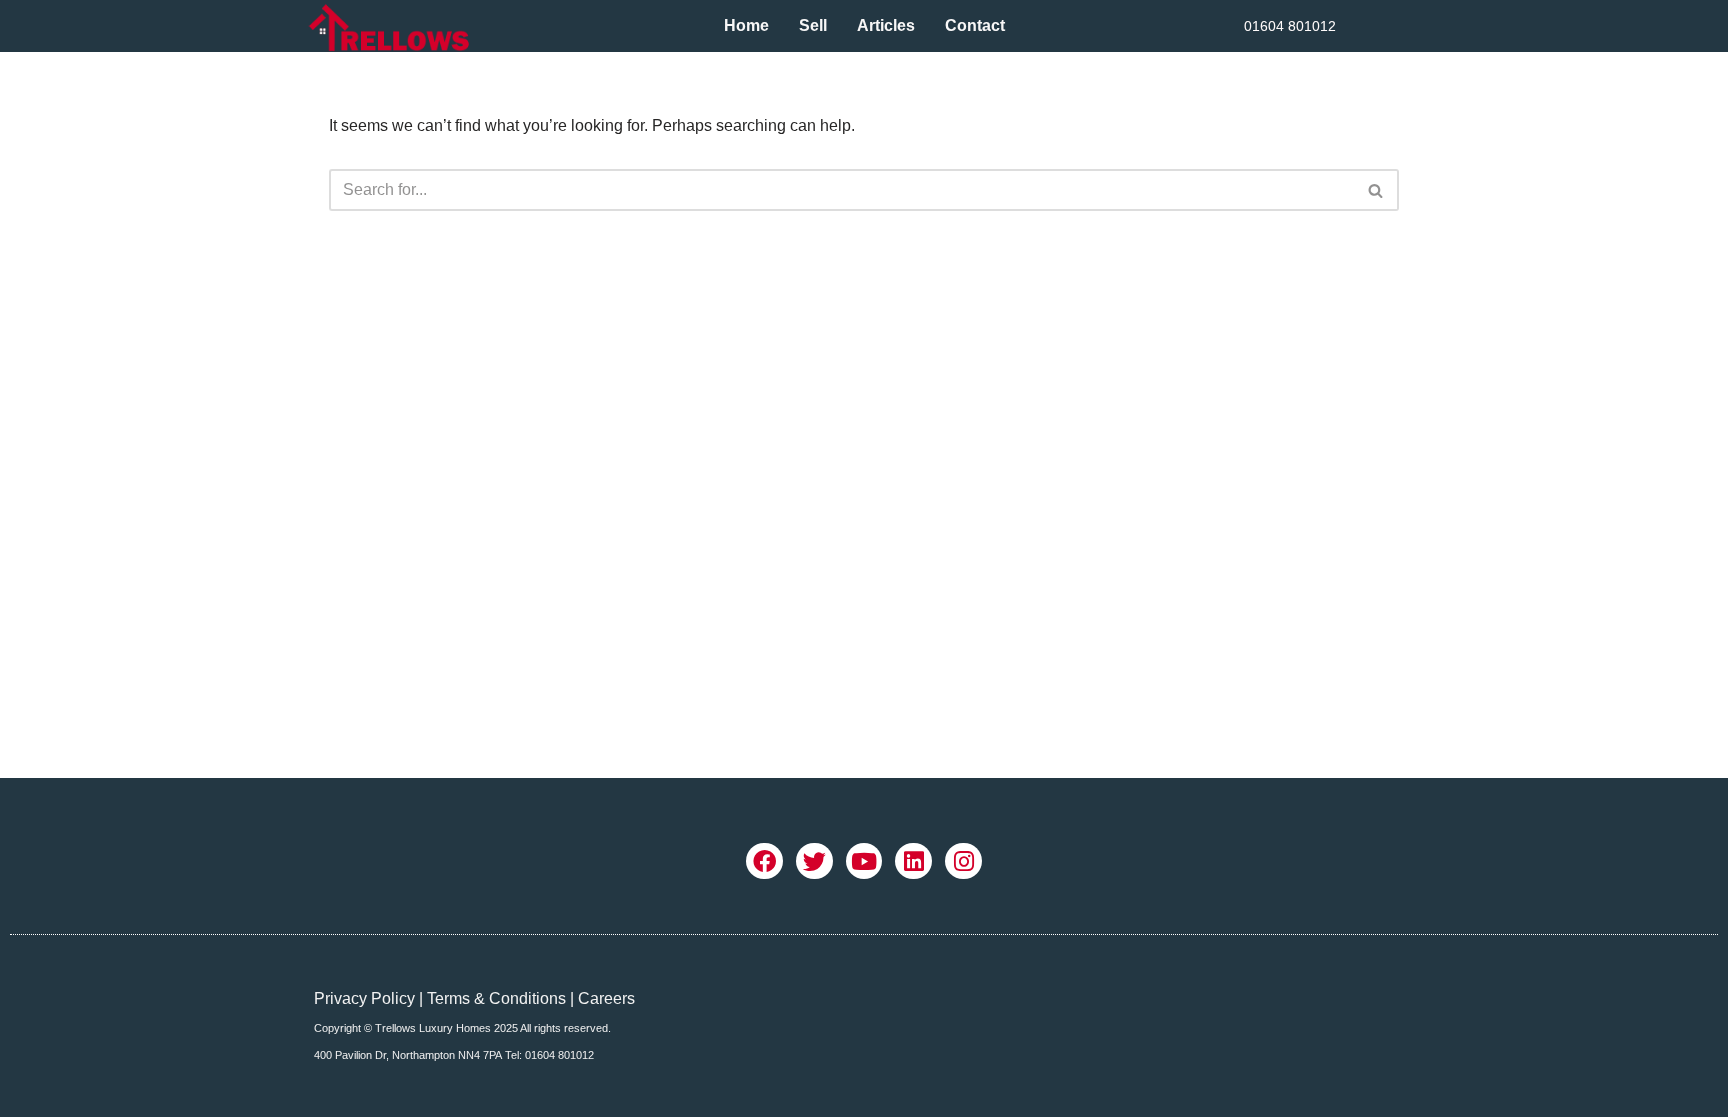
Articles (886, 25)
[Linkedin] (913, 861)
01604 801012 (1290, 26)
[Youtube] (864, 861)
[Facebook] (764, 861)
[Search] (1376, 190)
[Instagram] (963, 861)
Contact (975, 25)
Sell (813, 25)
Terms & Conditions (496, 998)
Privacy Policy (364, 998)
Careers (606, 998)
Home (746, 25)
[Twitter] (814, 861)
